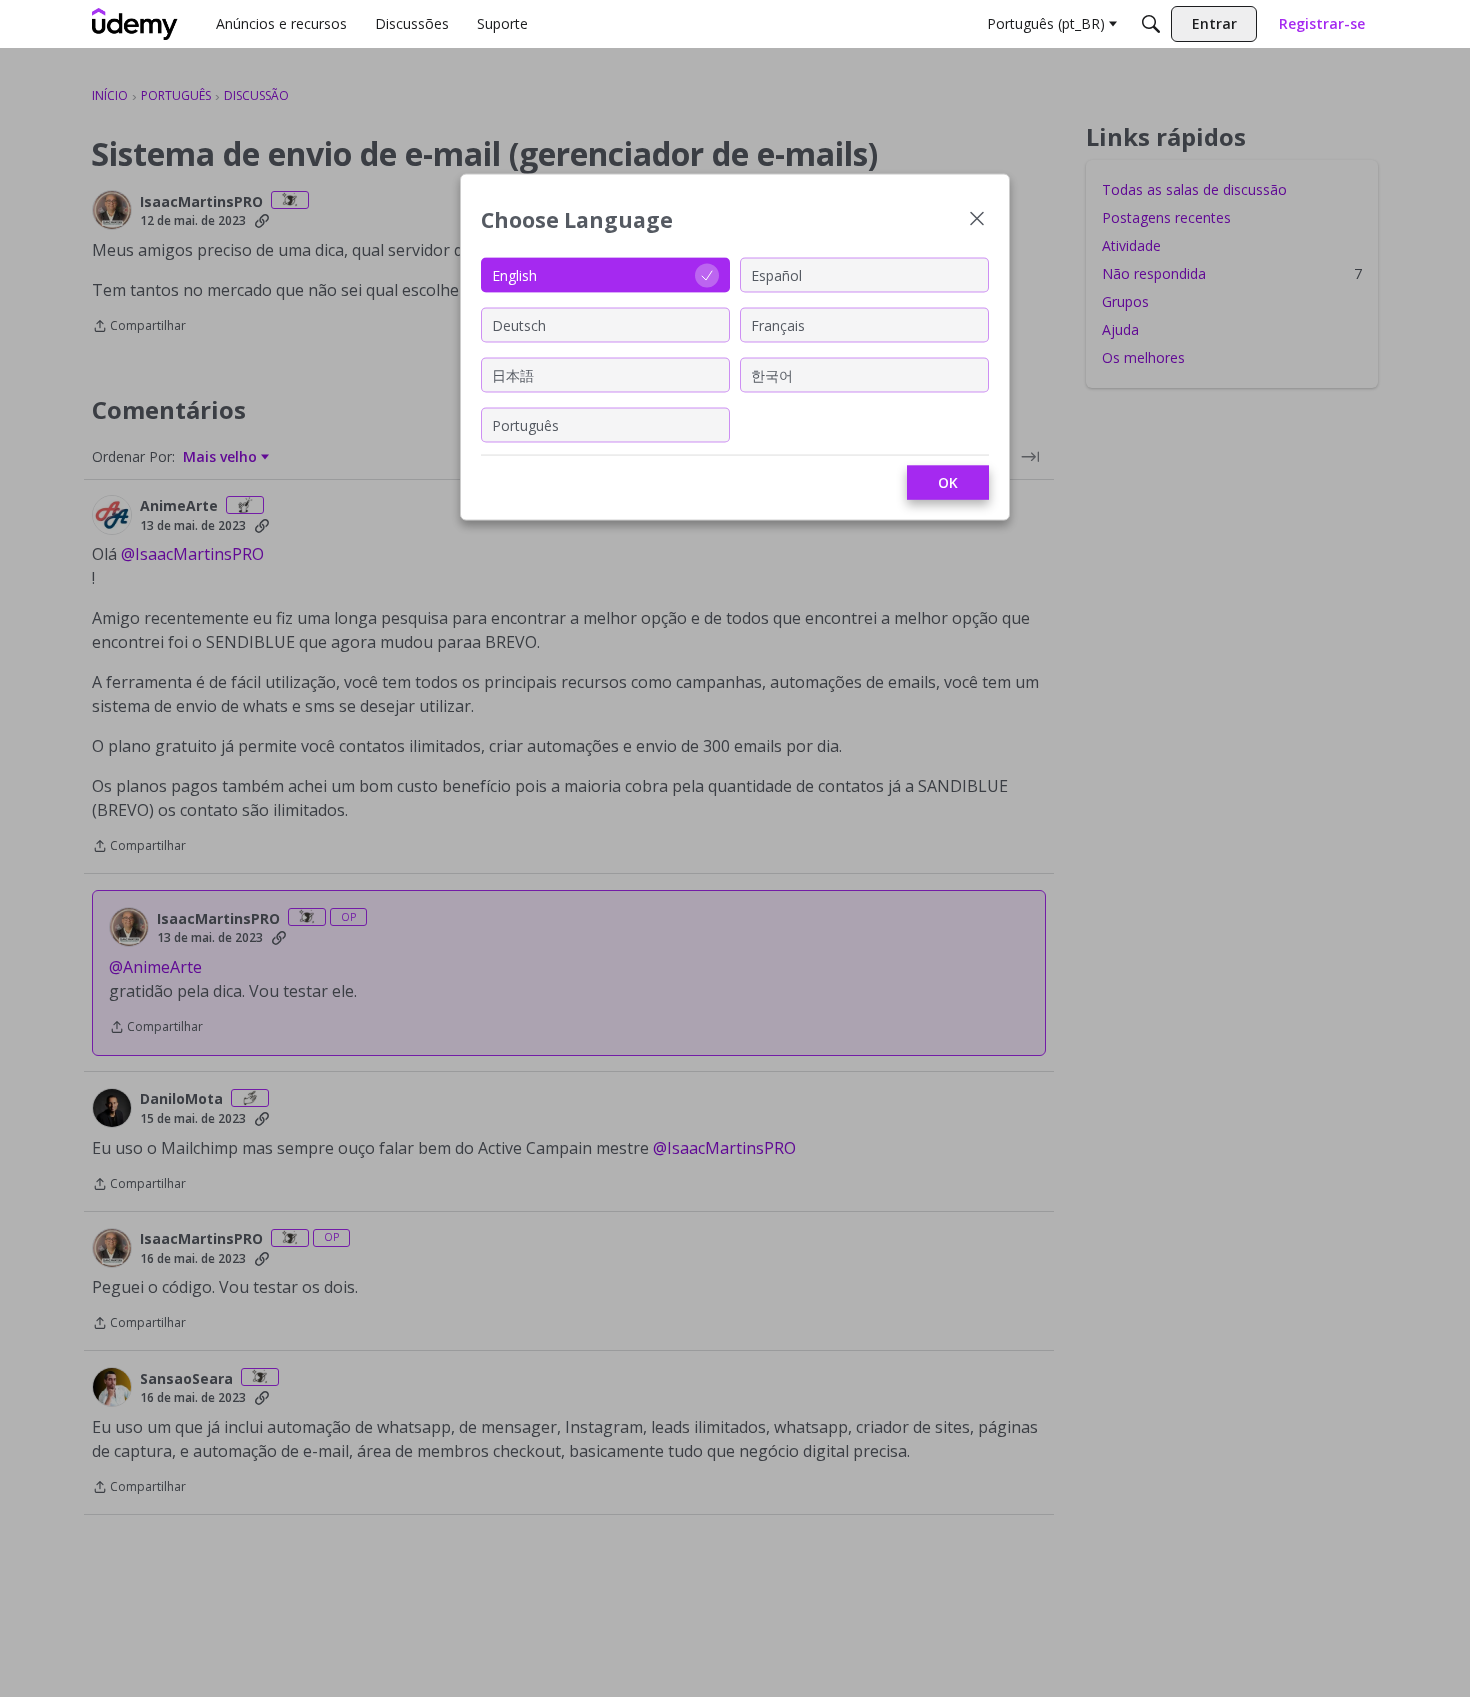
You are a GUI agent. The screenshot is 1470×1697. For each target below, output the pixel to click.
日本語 (513, 374)
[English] (135, 24)
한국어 (772, 374)
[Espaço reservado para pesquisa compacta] (1151, 24)
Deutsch (519, 324)
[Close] (977, 220)
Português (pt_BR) (1046, 23)
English (514, 274)
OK (948, 482)
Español (776, 274)
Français (778, 324)
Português (525, 424)
